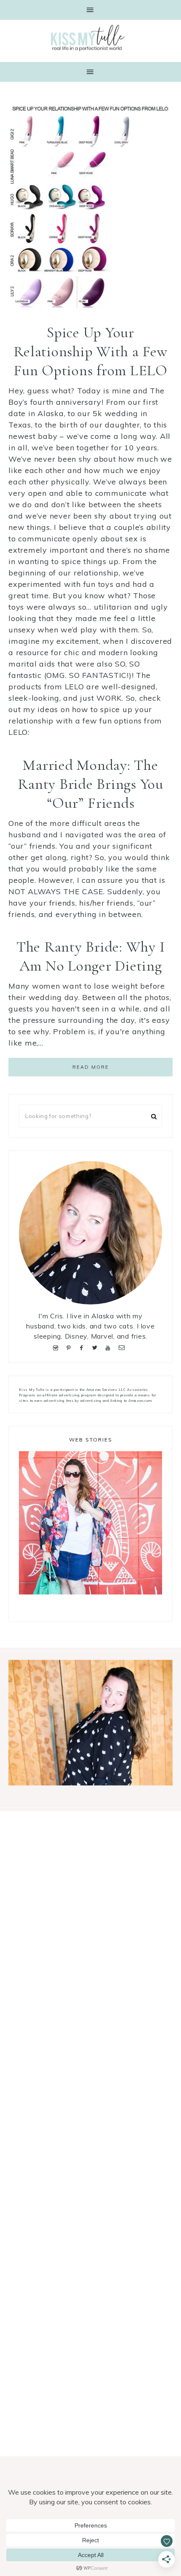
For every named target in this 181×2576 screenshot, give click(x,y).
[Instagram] (57, 1347)
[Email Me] (123, 1347)
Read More (91, 1067)
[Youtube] (110, 1347)
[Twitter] (96, 1347)
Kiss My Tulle (90, 38)
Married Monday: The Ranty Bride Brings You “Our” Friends (90, 784)
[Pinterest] (70, 1347)
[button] (90, 10)
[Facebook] (83, 1347)
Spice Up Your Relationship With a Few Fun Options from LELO (90, 351)
